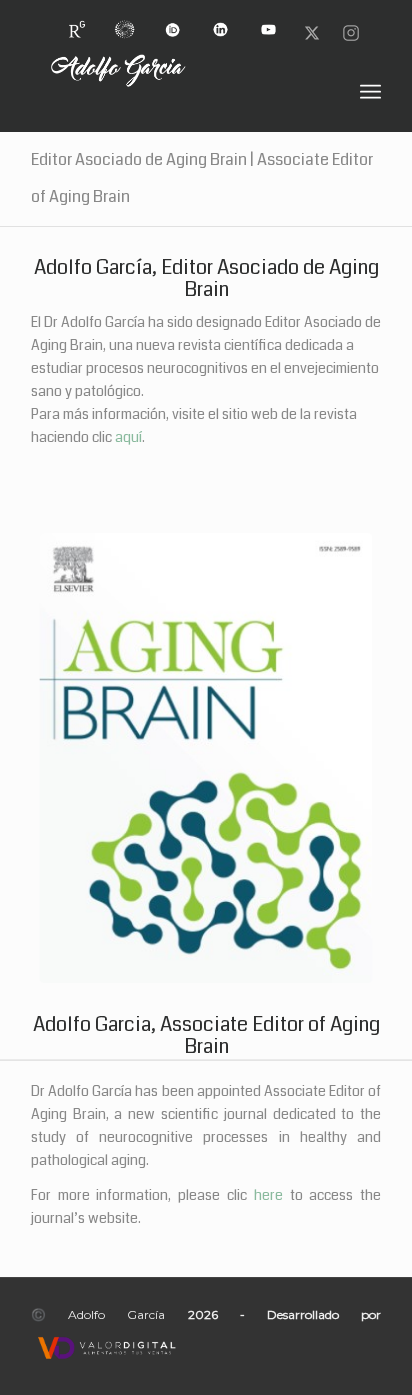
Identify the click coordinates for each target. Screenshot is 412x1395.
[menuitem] (77, 21)
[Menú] (370, 92)
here (268, 1195)
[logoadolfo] (171, 92)
